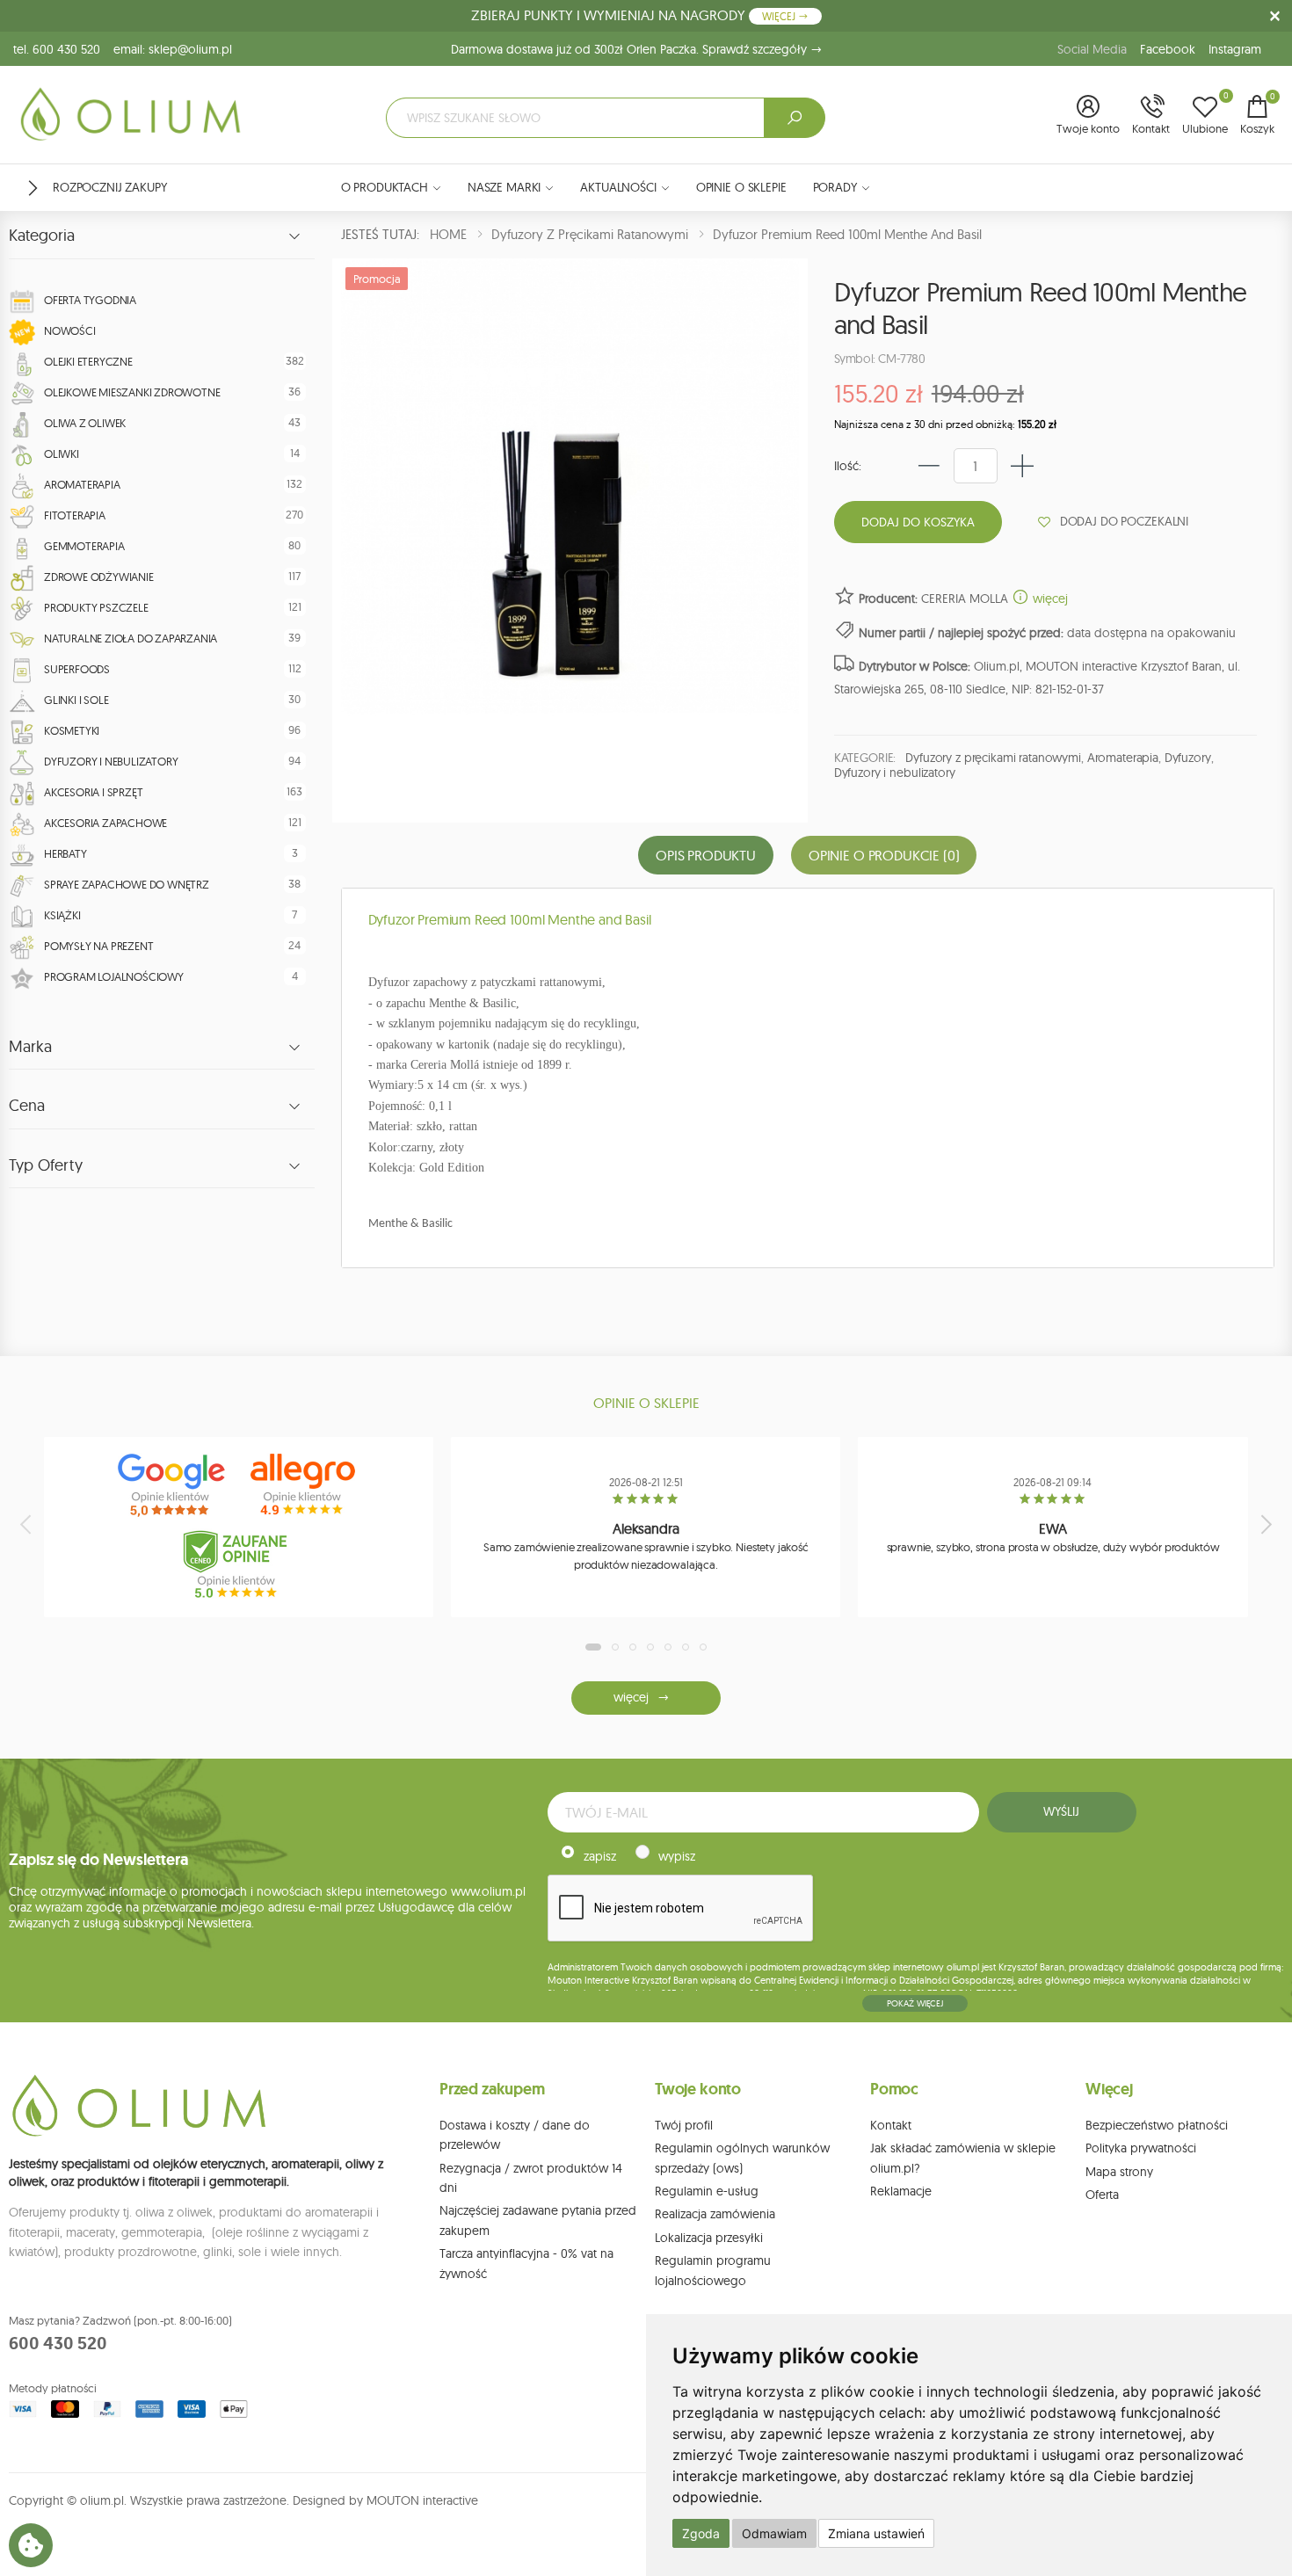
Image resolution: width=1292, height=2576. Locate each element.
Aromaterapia (82, 484)
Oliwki (62, 454)
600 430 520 (58, 2343)
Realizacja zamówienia (715, 2214)
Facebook (1168, 49)
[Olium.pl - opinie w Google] (173, 1485)
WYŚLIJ (1061, 1811)
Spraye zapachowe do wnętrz (127, 884)
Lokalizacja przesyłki (709, 2238)
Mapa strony (1119, 2172)
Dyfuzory (1188, 758)
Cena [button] (27, 1106)
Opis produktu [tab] (706, 855)
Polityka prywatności (1141, 2148)
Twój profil (684, 2125)
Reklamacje (901, 2191)
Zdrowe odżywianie (99, 577)
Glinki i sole (76, 700)
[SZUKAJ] (795, 118)
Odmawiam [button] (774, 2533)
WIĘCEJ (780, 16)
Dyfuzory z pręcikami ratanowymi (993, 758)
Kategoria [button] (42, 236)
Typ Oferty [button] (46, 1165)
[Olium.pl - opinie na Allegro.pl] (305, 1485)
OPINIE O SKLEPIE (741, 187)
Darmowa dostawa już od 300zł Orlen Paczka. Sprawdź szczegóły (631, 49)
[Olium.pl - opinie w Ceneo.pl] (239, 1564)
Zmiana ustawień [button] (876, 2533)
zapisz (600, 1856)
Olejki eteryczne (88, 361)
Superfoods (77, 669)
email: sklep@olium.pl (173, 49)
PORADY (835, 187)
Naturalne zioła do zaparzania (131, 638)
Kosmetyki (72, 730)
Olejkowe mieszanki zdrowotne (132, 392)
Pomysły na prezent (98, 946)
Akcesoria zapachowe (105, 823)
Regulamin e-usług (707, 2191)
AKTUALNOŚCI (618, 187)
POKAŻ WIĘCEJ (915, 2003)
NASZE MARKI (504, 187)
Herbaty (65, 853)
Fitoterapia (75, 515)
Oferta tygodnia (90, 300)
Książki (62, 915)
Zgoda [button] (701, 2533)
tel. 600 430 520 (57, 49)
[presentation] (27, 1524)
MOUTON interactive (422, 2500)
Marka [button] (30, 1047)
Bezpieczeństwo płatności (1157, 2125)
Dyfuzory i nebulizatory (111, 761)
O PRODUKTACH (385, 187)
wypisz (677, 1856)
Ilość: (848, 466)
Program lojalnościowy (114, 976)
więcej (1049, 599)
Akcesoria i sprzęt (93, 792)
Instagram (1235, 49)
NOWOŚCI (70, 330)
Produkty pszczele (96, 607)
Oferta (1102, 2195)
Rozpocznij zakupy (110, 187)
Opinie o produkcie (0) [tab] (884, 855)
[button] (1088, 116)
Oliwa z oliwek (85, 423)
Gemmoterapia (84, 546)
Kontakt (891, 2125)
